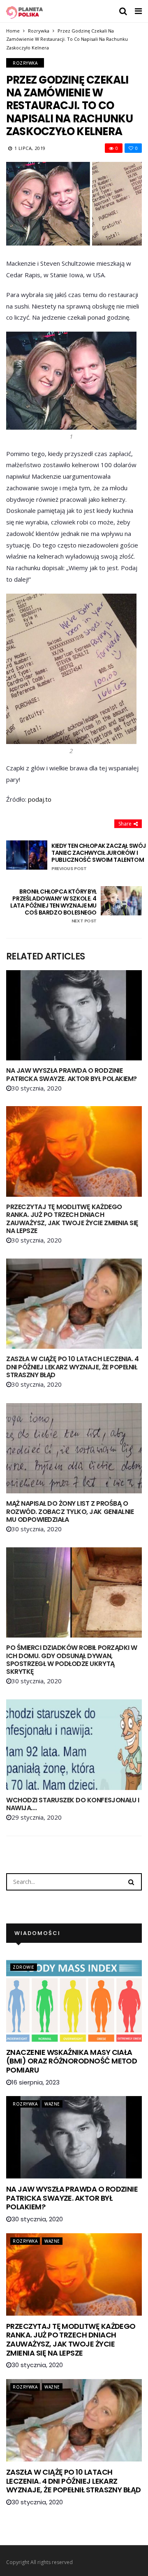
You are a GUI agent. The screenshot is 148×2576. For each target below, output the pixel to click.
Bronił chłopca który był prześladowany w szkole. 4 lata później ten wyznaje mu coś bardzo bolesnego (53, 906)
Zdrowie (24, 1967)
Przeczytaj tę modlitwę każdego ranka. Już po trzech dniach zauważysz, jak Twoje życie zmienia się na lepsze (72, 1219)
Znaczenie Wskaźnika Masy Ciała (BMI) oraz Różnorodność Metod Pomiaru (72, 2061)
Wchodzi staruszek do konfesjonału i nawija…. (73, 1804)
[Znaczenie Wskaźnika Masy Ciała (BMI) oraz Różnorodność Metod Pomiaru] (74, 2000)
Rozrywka (39, 31)
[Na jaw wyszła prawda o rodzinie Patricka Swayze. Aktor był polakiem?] (74, 1015)
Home (13, 31)
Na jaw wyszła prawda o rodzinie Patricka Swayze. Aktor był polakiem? (72, 1074)
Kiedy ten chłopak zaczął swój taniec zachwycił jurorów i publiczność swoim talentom (99, 857)
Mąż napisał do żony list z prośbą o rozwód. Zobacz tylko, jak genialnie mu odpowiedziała (70, 1511)
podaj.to (40, 799)
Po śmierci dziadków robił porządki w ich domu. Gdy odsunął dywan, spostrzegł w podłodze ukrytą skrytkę (72, 1660)
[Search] (131, 1881)
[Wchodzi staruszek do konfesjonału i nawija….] (74, 1745)
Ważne (52, 2104)
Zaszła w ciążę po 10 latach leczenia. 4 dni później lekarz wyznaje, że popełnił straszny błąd (72, 1367)
